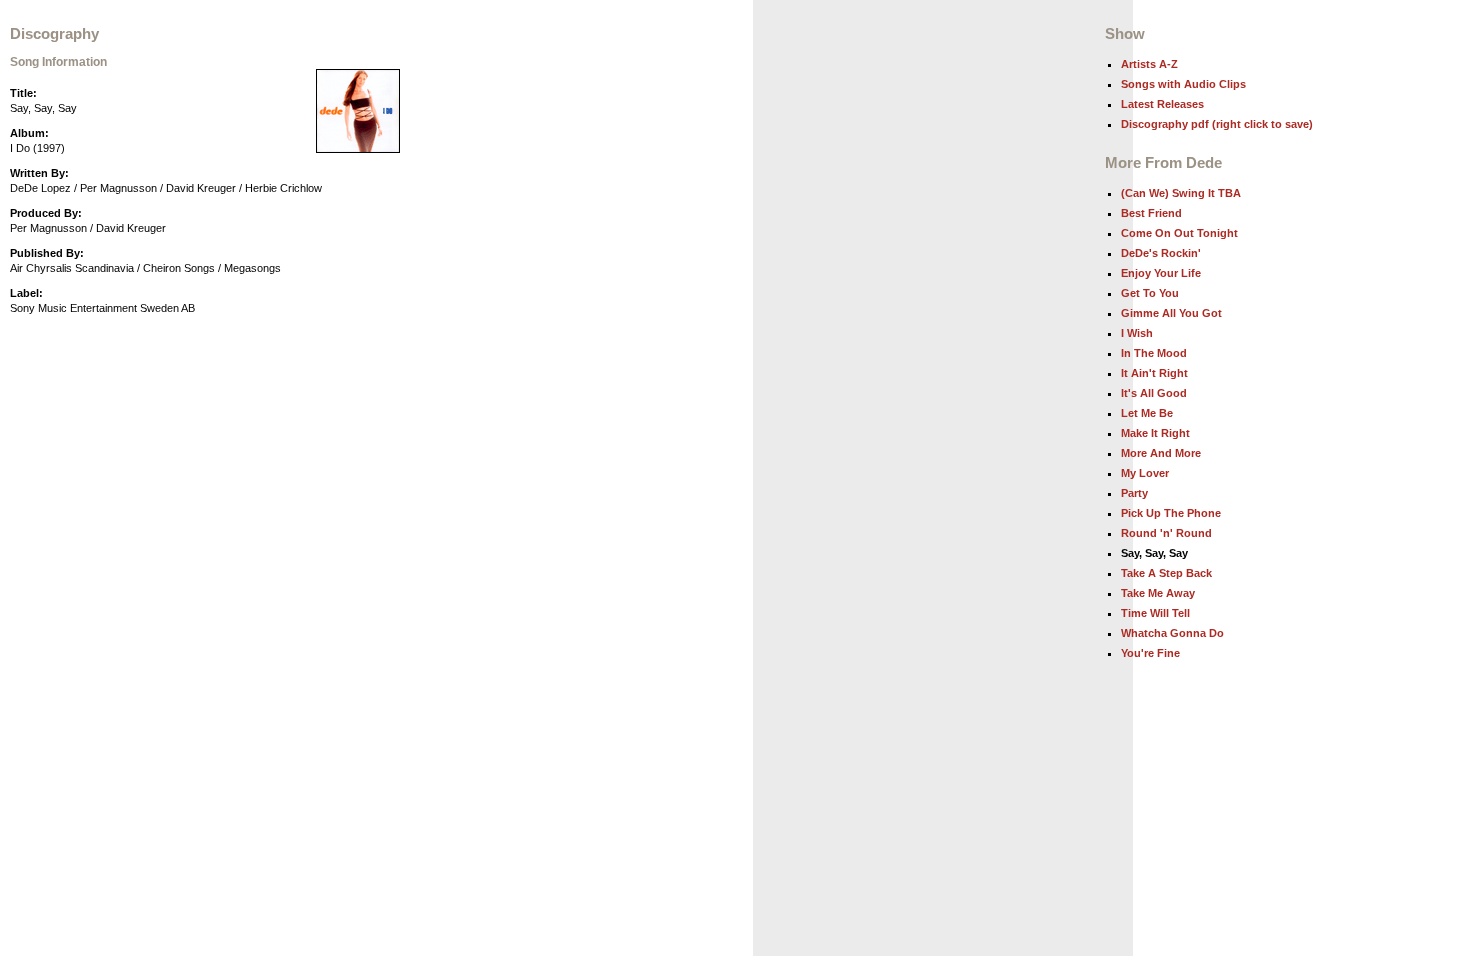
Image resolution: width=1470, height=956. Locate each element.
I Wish (1137, 333)
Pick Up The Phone (1171, 513)
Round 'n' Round (1166, 533)
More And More (1161, 453)
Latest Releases (1162, 104)
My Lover (1145, 473)
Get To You (1150, 293)
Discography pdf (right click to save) (1217, 124)
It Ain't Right (1154, 373)
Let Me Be (1147, 413)
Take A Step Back (1166, 573)
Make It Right (1155, 433)
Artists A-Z (1149, 64)
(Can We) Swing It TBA (1181, 193)
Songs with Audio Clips (1183, 84)
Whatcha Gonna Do (1172, 633)
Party (1134, 493)
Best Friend (1151, 213)
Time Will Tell (1155, 613)
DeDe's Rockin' (1161, 253)
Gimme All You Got (1171, 313)
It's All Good (1154, 393)
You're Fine (1150, 653)
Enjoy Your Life (1161, 273)
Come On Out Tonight (1179, 233)
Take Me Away (1158, 593)
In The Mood (1154, 353)
